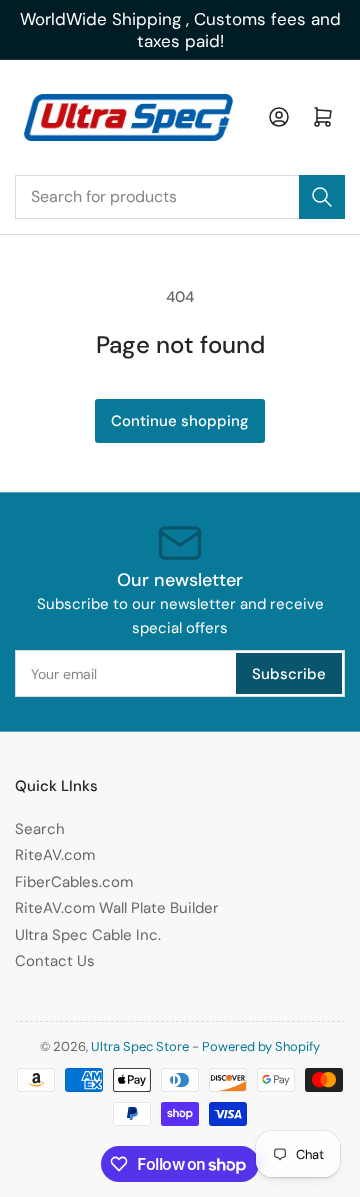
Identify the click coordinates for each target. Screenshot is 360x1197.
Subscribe (289, 674)
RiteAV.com (55, 855)
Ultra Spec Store (140, 1046)
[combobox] (180, 197)
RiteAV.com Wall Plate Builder (117, 908)
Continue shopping (180, 421)
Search (40, 829)
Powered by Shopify (261, 1046)
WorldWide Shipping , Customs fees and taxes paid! (180, 30)
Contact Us (55, 961)
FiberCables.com (74, 882)
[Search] (322, 197)
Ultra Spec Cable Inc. (88, 935)
